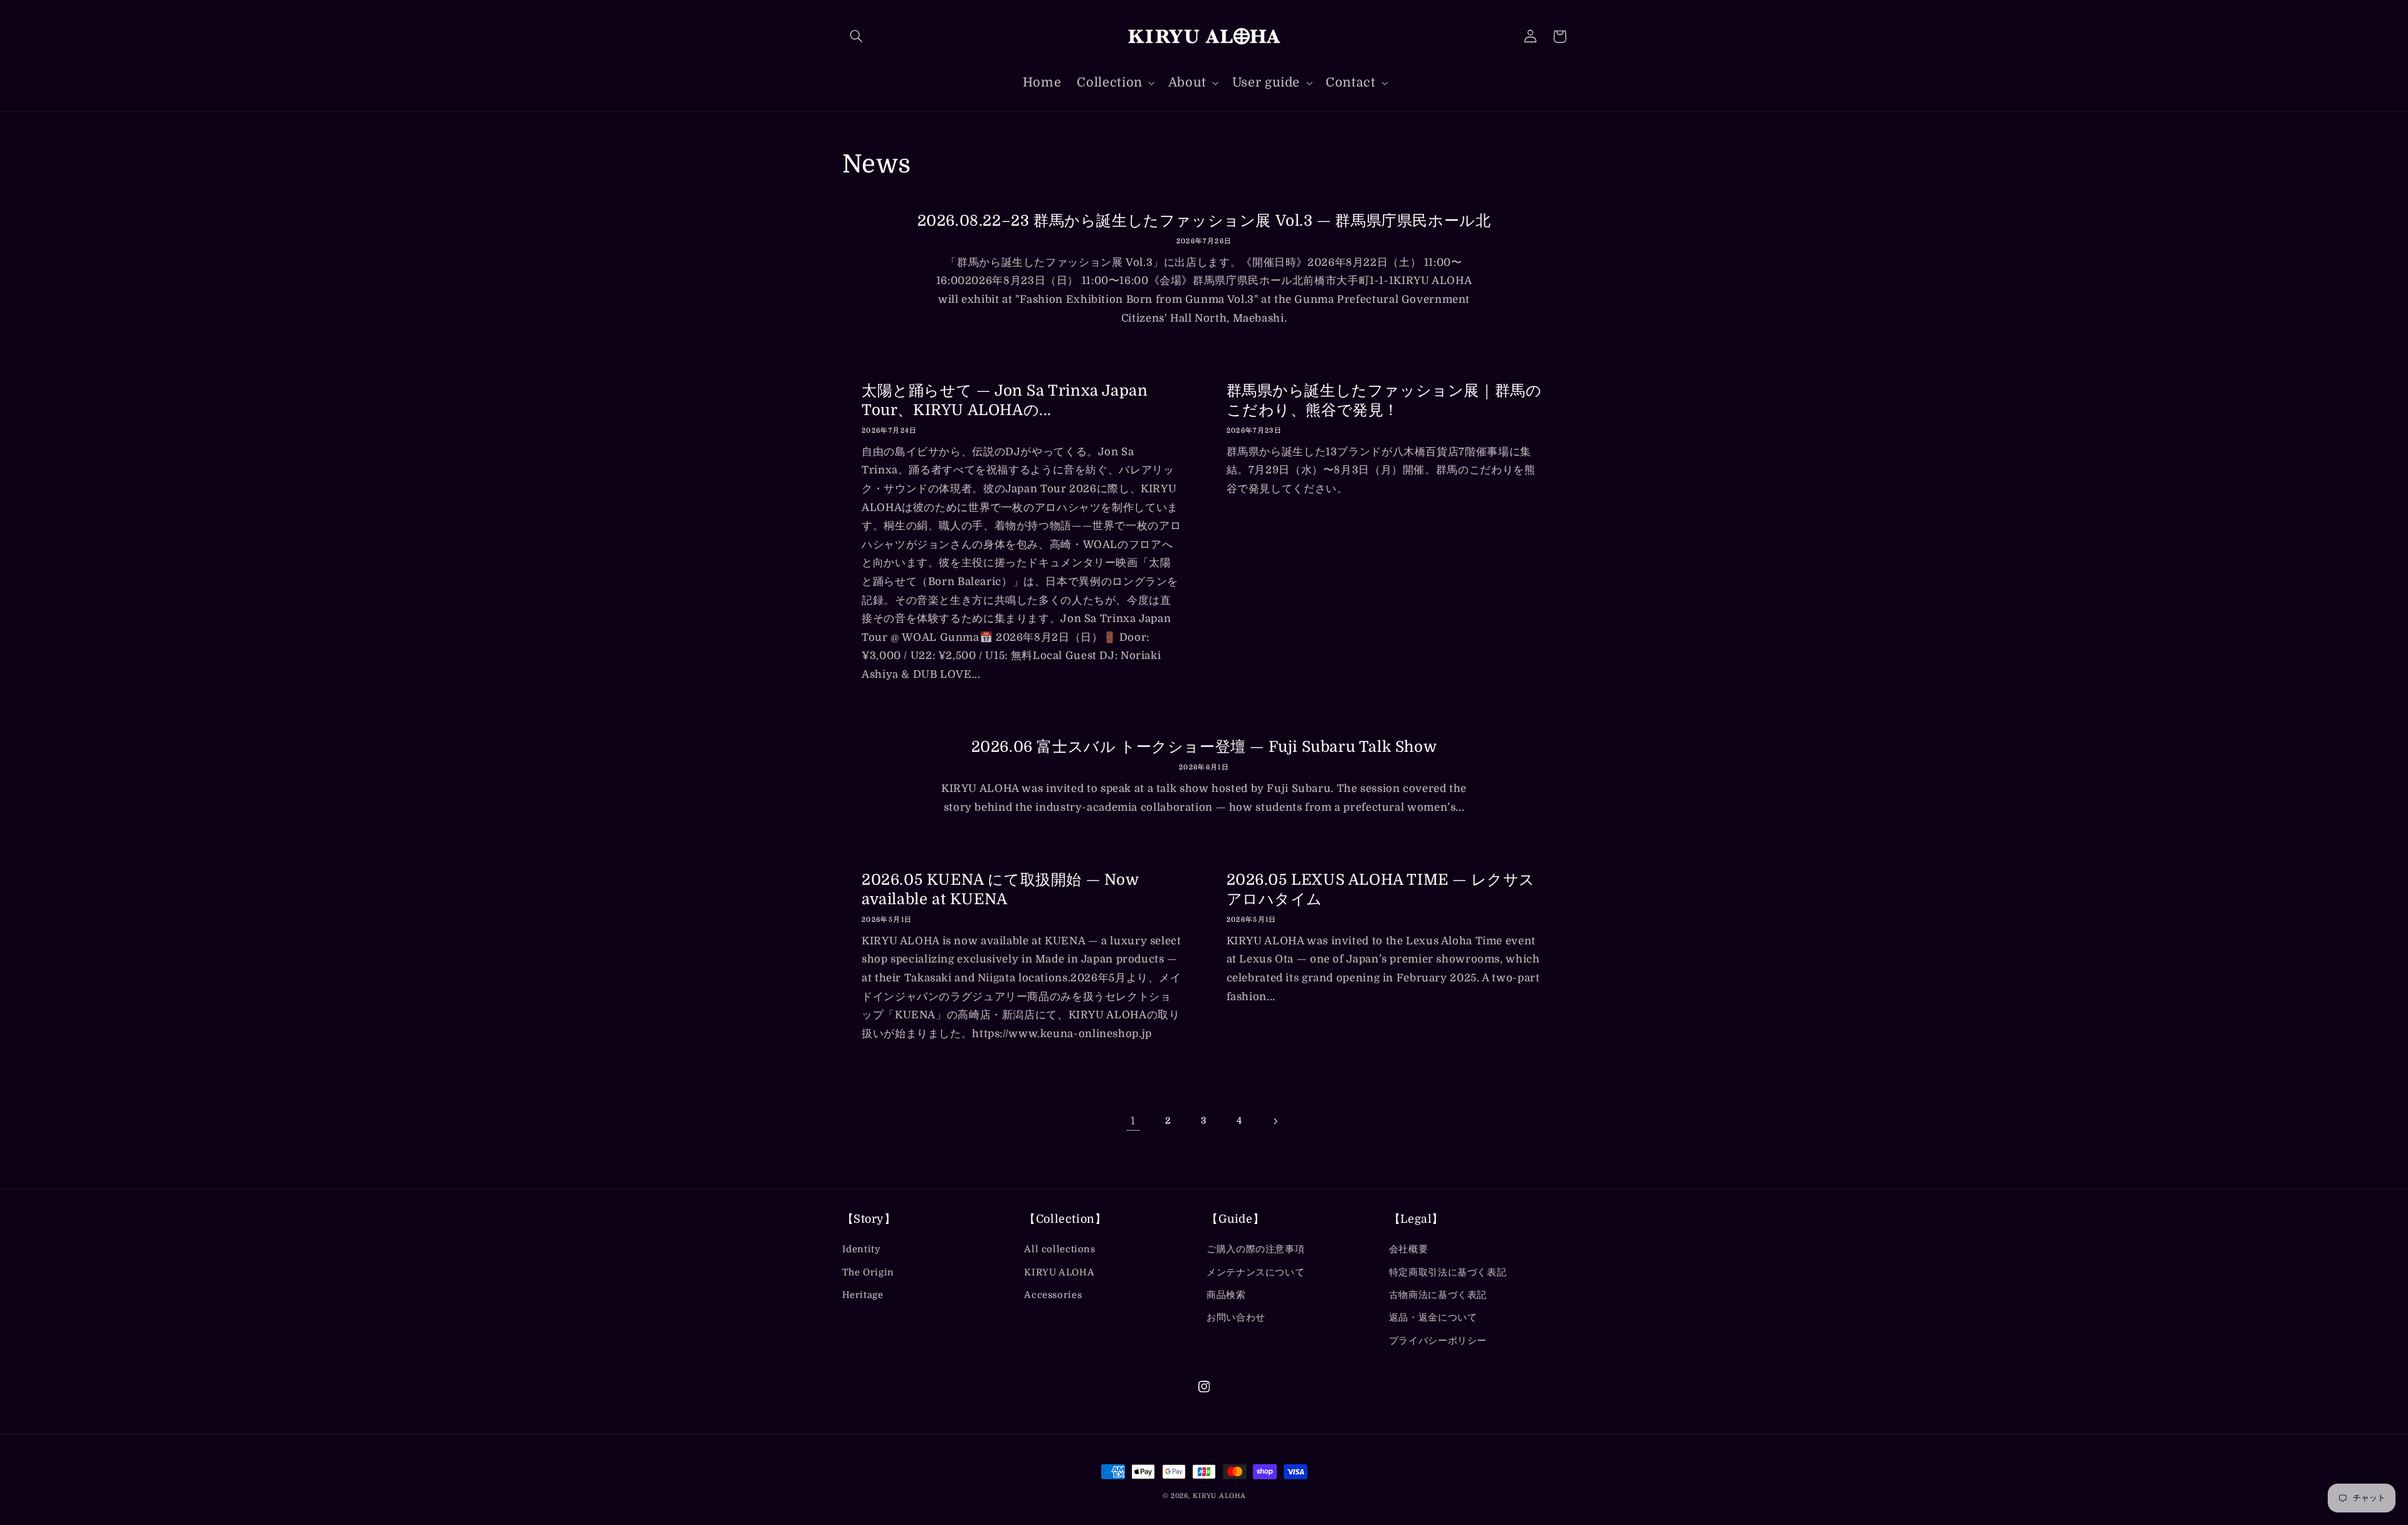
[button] (857, 36)
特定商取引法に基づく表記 (1448, 1273)
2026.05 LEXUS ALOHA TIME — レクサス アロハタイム (1381, 889)
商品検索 (1226, 1295)
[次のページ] (1275, 1121)
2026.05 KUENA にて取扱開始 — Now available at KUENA (1000, 889)
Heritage (863, 1295)
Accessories (1053, 1295)
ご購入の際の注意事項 (1255, 1249)
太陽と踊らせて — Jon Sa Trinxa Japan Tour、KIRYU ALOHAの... (1005, 400)
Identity (862, 1249)
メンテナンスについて (1255, 1273)
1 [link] (1133, 1121)
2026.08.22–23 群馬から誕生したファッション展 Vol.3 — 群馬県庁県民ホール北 (1204, 221)
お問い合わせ (1236, 1318)
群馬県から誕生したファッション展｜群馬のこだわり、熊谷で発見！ (1384, 400)
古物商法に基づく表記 (1438, 1295)
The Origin (868, 1273)
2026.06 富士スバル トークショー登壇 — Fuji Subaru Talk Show (1204, 747)
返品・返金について (1433, 1318)
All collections (1059, 1249)
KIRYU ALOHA (1059, 1273)
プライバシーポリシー (1438, 1341)
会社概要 (1409, 1249)
